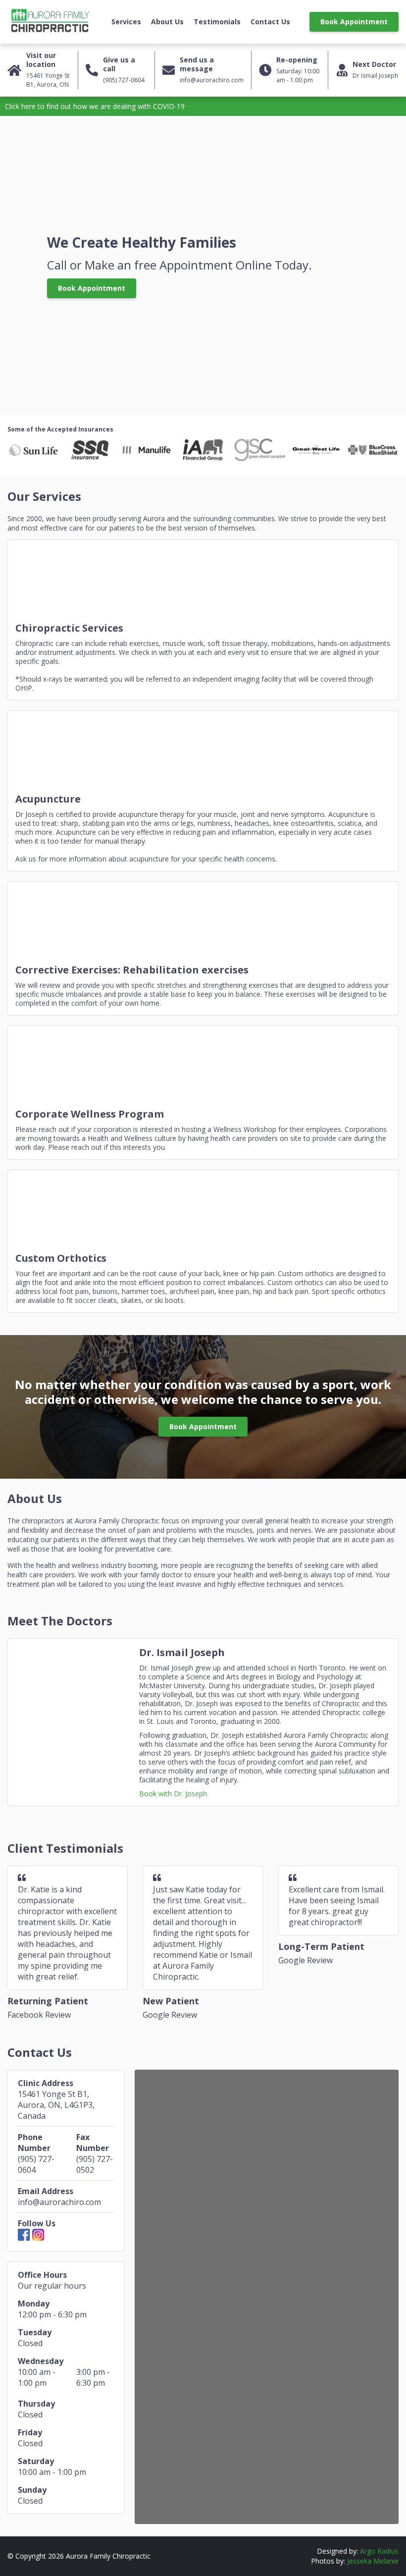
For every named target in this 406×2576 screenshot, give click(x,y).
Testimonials (217, 22)
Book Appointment (354, 22)
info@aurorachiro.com (59, 2202)
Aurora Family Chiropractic (50, 22)
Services (126, 22)
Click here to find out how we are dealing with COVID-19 (95, 106)
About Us (167, 22)
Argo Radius (379, 2551)
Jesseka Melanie (373, 2561)
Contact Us (270, 22)
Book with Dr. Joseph (173, 1794)
